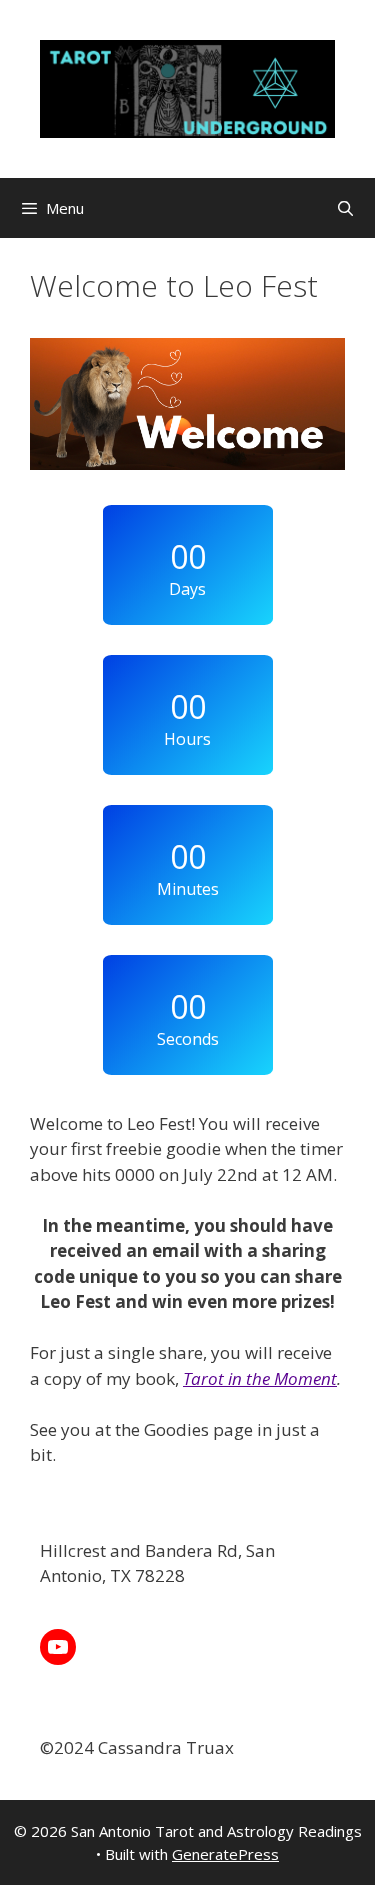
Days (187, 589)
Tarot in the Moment (260, 1378)
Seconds (188, 1039)
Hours (187, 739)
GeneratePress (225, 1854)
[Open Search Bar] (345, 208)
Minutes (188, 889)
